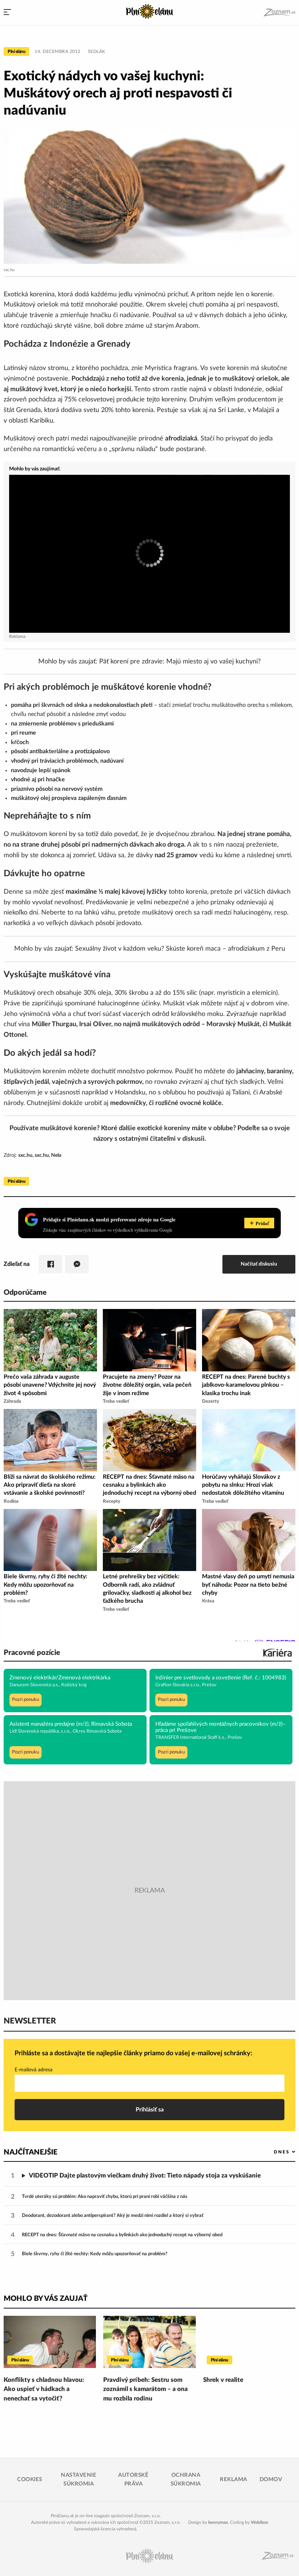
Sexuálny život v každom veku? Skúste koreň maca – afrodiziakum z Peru (180, 949)
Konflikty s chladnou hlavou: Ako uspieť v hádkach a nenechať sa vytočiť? (44, 2389)
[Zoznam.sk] (279, 13)
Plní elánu (16, 51)
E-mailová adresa (34, 2070)
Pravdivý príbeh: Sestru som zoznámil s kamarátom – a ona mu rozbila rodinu (145, 2389)
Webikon (260, 2522)
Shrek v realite (223, 2380)
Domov (271, 2479)
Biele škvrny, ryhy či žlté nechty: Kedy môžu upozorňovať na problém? (95, 2254)
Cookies (30, 2479)
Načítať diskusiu (259, 1264)
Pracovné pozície (32, 1653)
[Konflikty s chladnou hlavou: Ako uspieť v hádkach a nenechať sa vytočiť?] (50, 2342)
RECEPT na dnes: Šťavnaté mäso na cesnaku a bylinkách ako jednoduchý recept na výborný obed (122, 2235)
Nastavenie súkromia (79, 2479)
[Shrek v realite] (249, 2342)
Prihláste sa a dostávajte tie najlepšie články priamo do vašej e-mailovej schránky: (133, 2053)
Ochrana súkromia (186, 2479)
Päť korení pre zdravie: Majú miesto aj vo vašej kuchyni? (180, 662)
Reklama (234, 2479)
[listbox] (273, 2152)
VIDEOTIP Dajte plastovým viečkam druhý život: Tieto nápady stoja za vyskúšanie (145, 2175)
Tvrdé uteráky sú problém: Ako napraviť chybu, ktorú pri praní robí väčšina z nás (105, 2197)
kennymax (218, 2522)
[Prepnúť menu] (7, 13)
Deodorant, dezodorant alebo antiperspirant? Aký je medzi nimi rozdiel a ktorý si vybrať (113, 2216)
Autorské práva (133, 2479)
